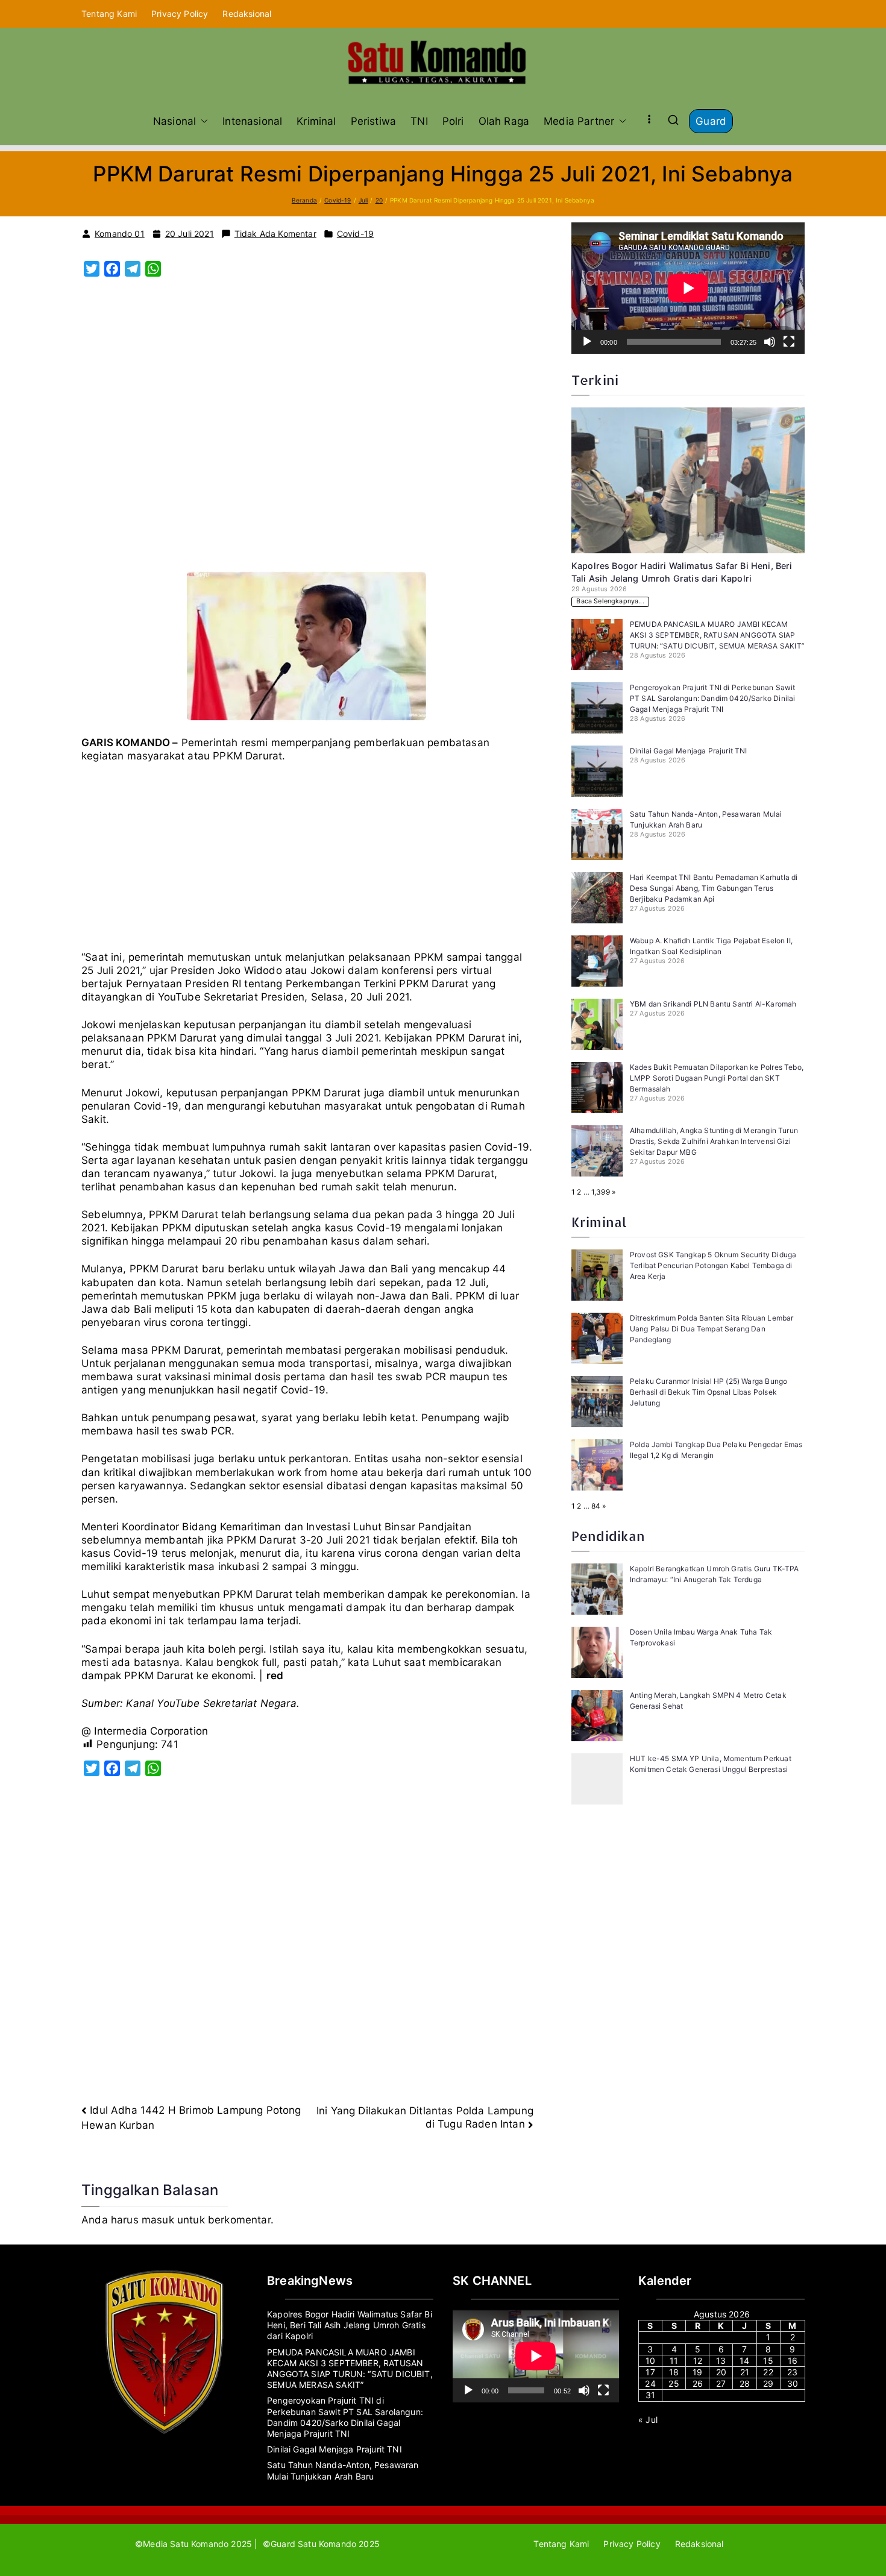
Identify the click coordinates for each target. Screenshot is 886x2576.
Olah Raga (504, 121)
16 (793, 2361)
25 (674, 2383)
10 (650, 2361)
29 (768, 2383)
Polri (453, 121)
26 (698, 2383)
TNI (419, 121)
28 (745, 2383)
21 (745, 2372)
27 (721, 2383)
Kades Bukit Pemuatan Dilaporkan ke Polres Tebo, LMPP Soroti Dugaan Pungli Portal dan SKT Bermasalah (717, 1078)
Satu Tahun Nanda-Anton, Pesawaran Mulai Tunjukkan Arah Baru (343, 2470)
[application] (688, 288)
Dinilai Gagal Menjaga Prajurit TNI (689, 751)
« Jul (648, 2420)
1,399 (601, 1192)
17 (650, 2372)
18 (674, 2372)
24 (650, 2383)
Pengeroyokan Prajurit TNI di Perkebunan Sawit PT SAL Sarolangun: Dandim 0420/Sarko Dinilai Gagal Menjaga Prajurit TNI (713, 698)
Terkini (595, 380)
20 (721, 2372)
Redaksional (247, 14)
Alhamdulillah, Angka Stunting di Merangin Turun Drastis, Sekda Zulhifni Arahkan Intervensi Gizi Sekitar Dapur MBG (714, 1141)
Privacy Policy (180, 14)
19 (697, 2372)
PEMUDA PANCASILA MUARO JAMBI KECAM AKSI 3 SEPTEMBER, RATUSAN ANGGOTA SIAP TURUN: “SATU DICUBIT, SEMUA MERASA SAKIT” (717, 635)
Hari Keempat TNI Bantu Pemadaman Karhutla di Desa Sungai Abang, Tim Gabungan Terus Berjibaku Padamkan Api (714, 888)
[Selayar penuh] (789, 342)
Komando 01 (120, 234)
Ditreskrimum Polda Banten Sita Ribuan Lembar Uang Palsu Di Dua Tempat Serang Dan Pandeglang (712, 1329)
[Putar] (587, 342)
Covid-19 (355, 234)
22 (768, 2372)
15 (768, 2361)
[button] (202, 121)
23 (792, 2372)
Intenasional (252, 121)
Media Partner (579, 121)
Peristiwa (374, 121)
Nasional (174, 121)
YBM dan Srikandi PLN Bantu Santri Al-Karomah (713, 1004)
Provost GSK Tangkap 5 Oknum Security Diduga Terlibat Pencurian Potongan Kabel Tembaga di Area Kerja (713, 1265)
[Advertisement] (307, 431)
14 (744, 2361)
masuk (158, 2220)
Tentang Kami (109, 14)
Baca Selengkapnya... (610, 601)
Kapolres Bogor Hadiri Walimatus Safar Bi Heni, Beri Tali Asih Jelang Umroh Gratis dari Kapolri (350, 2325)
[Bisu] (770, 342)
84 (596, 1506)
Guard (711, 121)
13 (721, 2361)
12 (698, 2361)
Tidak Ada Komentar (275, 234)
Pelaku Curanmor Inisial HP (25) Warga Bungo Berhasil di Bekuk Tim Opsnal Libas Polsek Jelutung (708, 1392)
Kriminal (316, 121)
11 (674, 2361)
